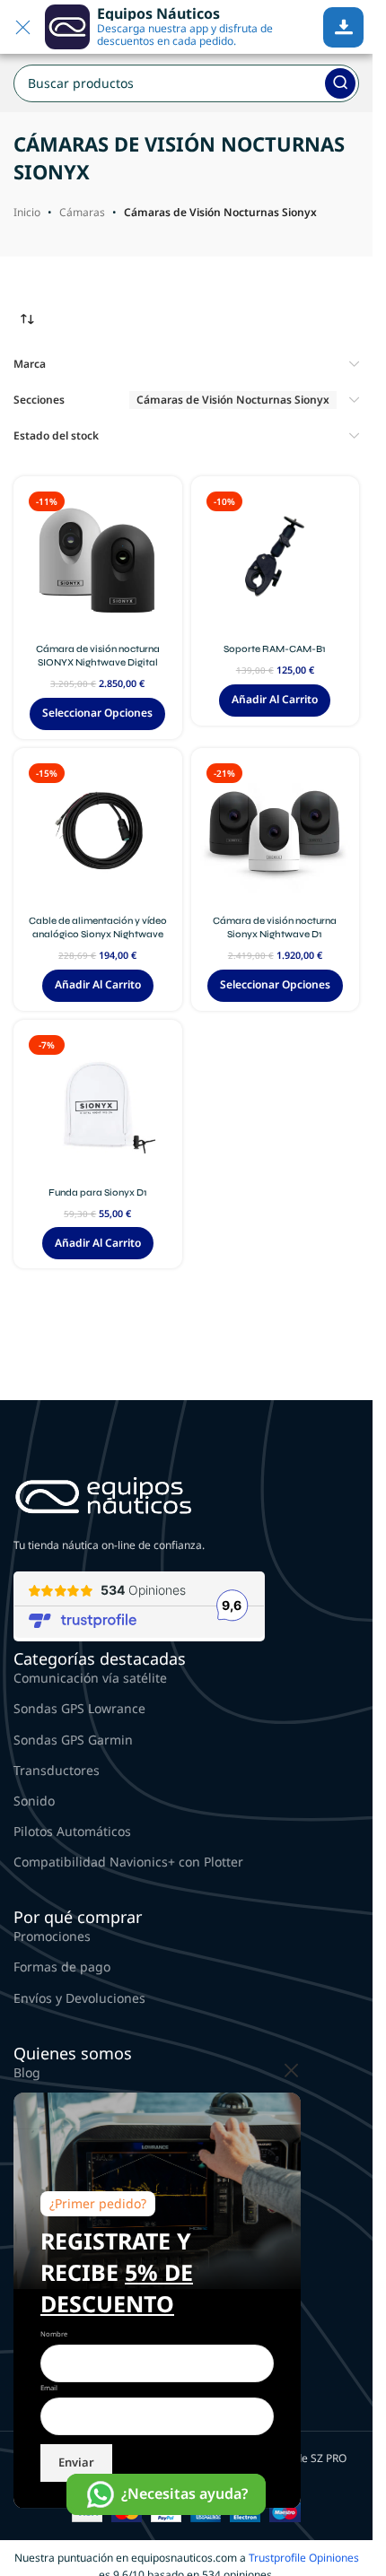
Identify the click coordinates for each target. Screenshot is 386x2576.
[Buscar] (340, 83)
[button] (275, 701)
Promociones (52, 1936)
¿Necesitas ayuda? (184, 2493)
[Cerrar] (292, 2070)
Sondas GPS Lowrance (79, 1708)
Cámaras (82, 212)
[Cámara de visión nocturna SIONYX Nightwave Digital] (98, 561)
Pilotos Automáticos (72, 1831)
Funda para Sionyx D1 (98, 1192)
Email (49, 2388)
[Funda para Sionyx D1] (98, 1104)
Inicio (27, 212)
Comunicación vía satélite (90, 1678)
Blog (27, 2072)
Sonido (34, 1801)
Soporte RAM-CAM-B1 (275, 649)
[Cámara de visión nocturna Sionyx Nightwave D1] (276, 832)
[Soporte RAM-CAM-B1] (276, 561)
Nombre (54, 2334)
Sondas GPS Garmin (73, 1740)
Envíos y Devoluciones (79, 1998)
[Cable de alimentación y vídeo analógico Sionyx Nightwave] (98, 832)
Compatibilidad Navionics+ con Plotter (128, 1862)
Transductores (57, 1770)
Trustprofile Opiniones (304, 2558)
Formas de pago (62, 1967)
